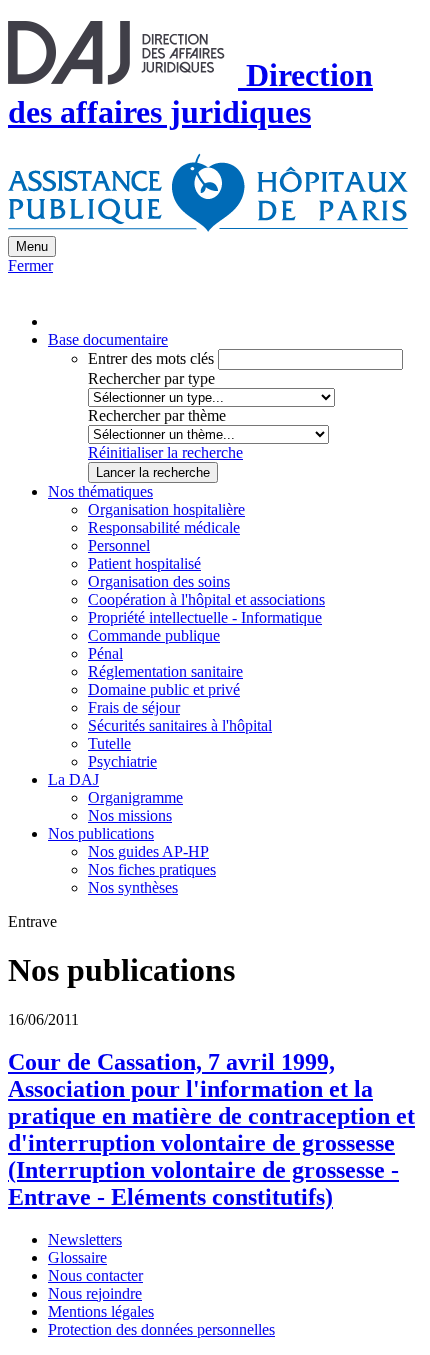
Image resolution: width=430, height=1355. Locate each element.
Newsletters (85, 1239)
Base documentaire (108, 339)
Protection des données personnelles (161, 1329)
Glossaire (77, 1257)
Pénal (105, 653)
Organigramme (135, 797)
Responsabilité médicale (164, 527)
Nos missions (130, 815)
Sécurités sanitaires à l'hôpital (180, 725)
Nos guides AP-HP (148, 851)
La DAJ (73, 779)
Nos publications (101, 833)
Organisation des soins (159, 581)
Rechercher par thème (157, 415)
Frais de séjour (134, 707)
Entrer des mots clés (151, 358)
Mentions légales (101, 1311)
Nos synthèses (133, 887)
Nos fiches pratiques (152, 869)
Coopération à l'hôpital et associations (206, 599)
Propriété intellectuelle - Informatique (205, 617)
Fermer (30, 265)
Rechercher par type (151, 378)
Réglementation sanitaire (165, 671)
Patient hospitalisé (144, 563)
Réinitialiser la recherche (165, 452)
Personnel (119, 545)
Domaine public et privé (164, 689)
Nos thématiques (100, 491)
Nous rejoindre (95, 1293)
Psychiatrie (122, 761)
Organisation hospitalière (166, 509)
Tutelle (109, 743)
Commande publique (154, 635)
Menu (32, 246)
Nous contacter (95, 1275)
